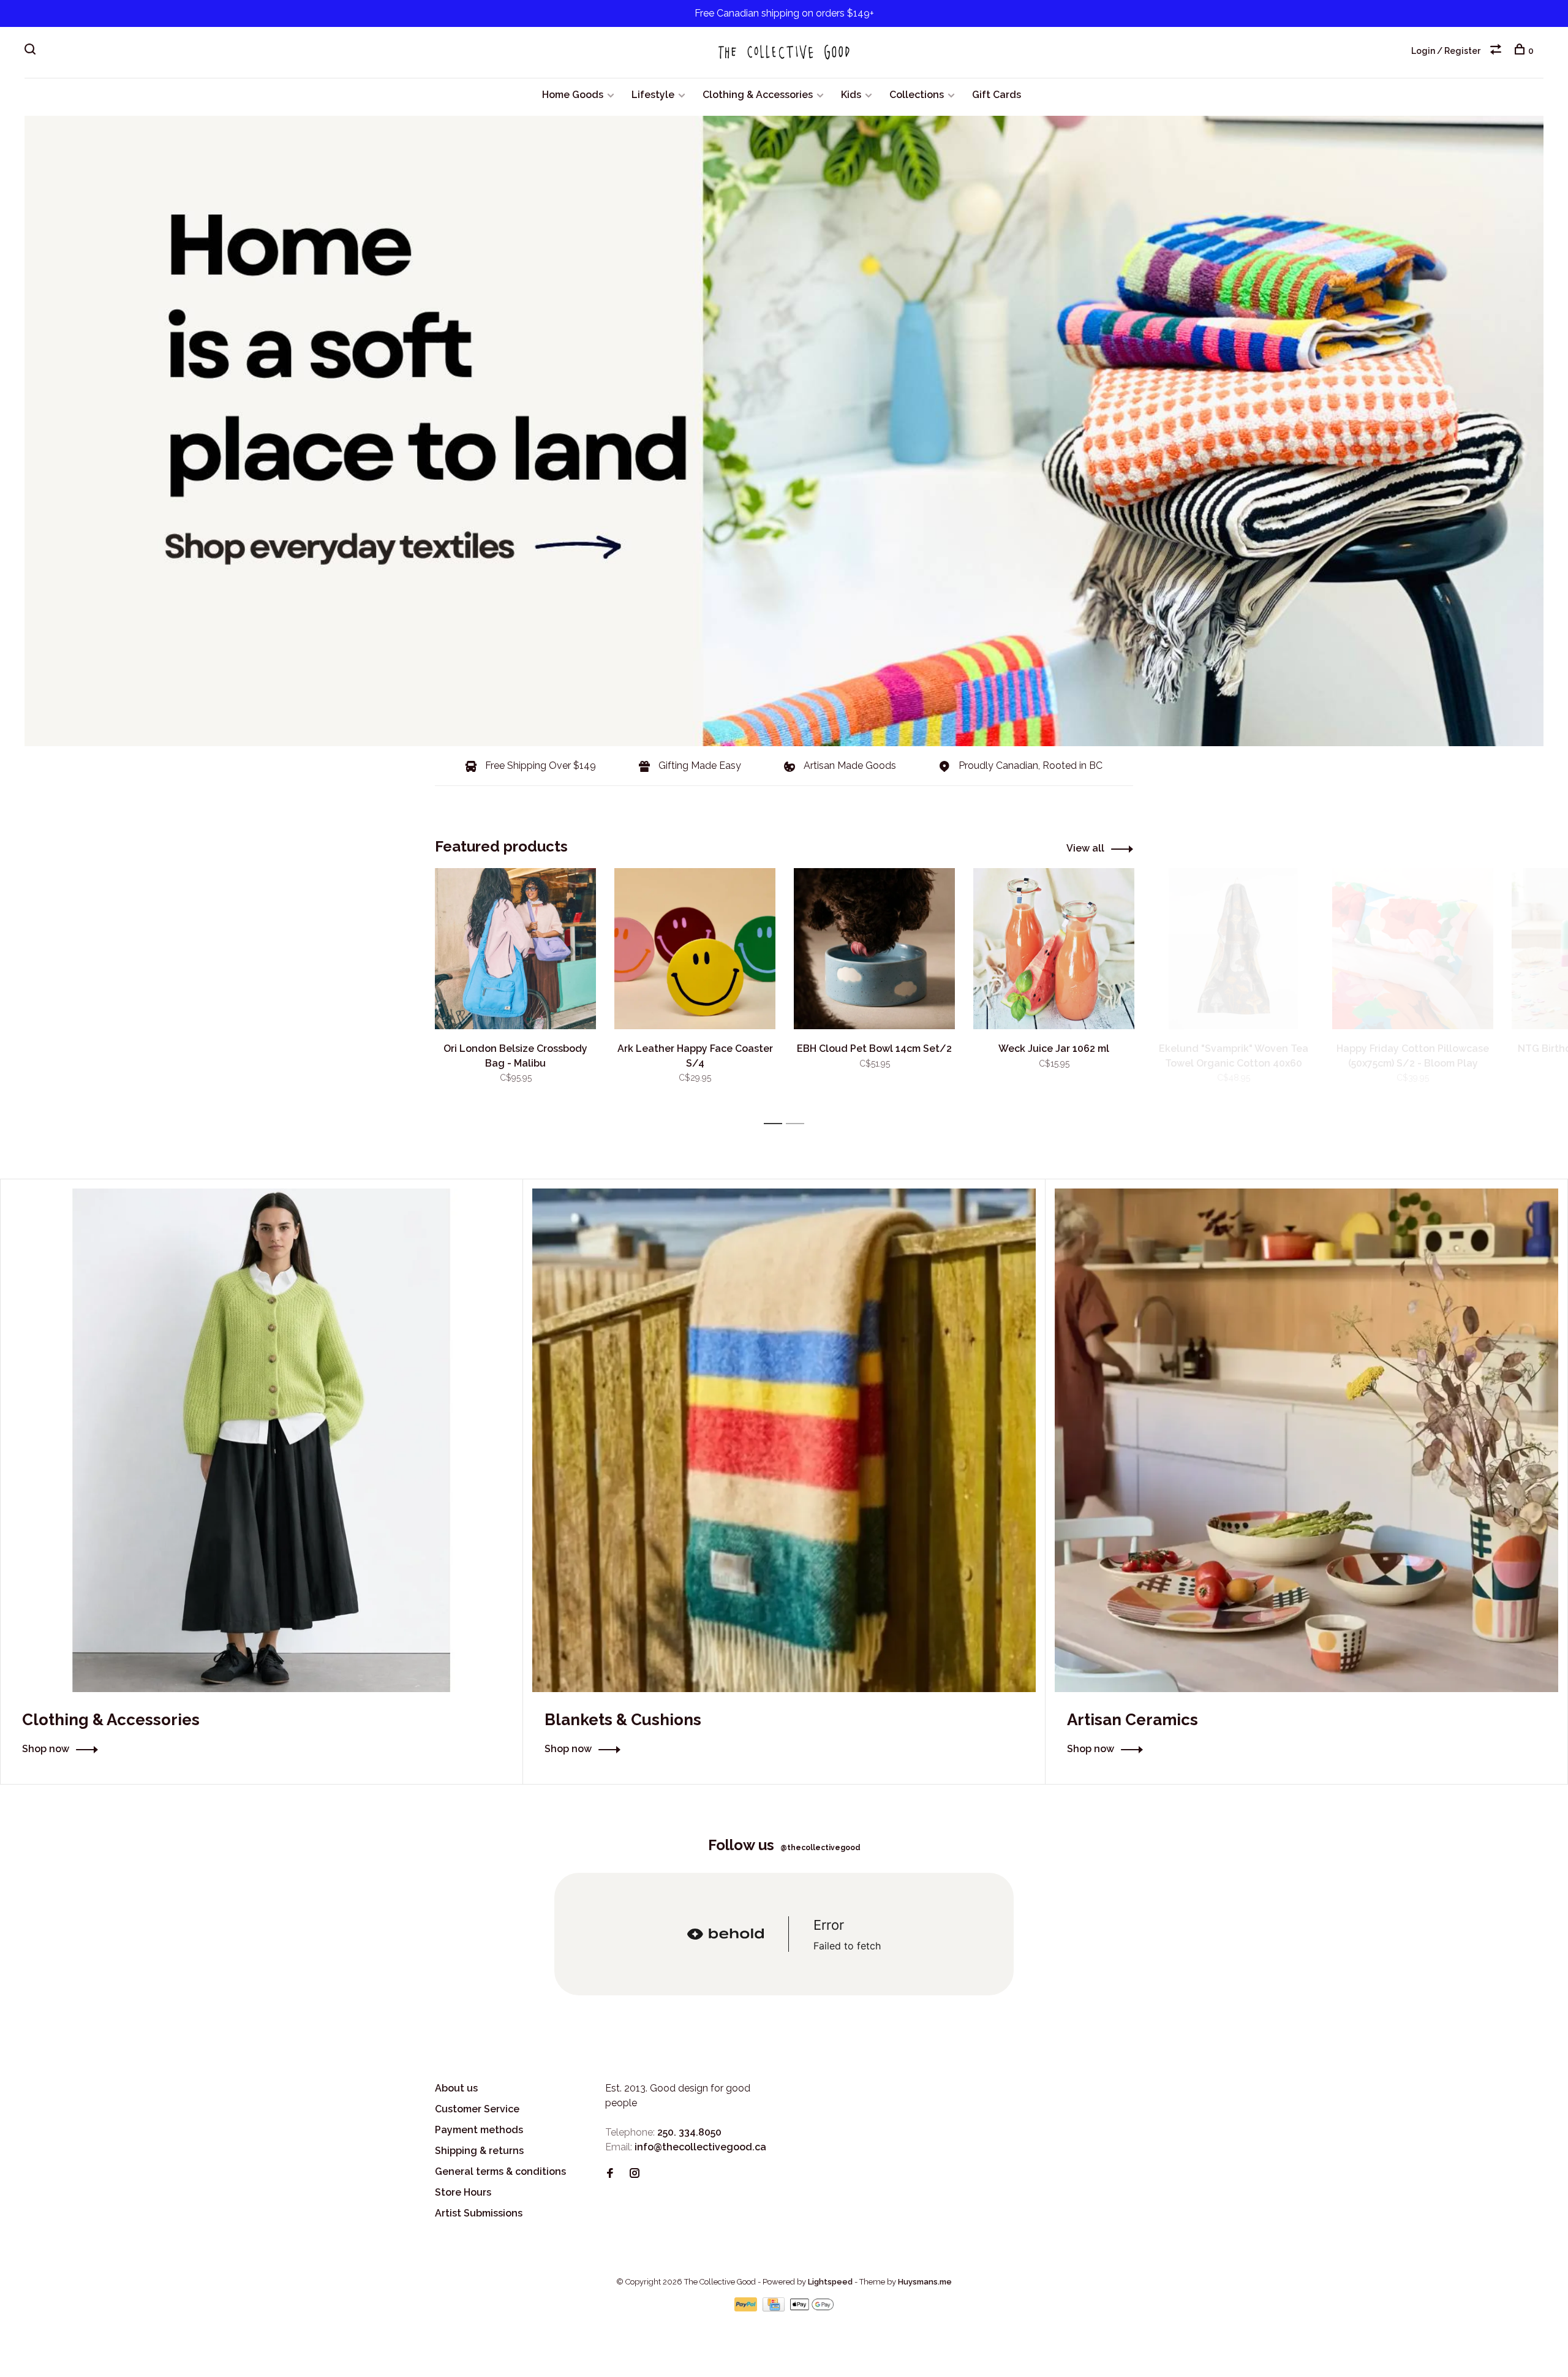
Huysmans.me (925, 2282)
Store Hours (463, 2192)
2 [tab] (798, 1124)
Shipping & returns (479, 2151)
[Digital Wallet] (812, 2308)
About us (456, 2088)
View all (1085, 848)
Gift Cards (997, 95)
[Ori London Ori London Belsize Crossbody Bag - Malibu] (515, 949)
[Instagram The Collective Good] (635, 2174)
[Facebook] (610, 2174)
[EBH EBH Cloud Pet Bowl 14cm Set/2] (874, 949)
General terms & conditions (500, 2171)
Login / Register (1446, 51)
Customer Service (477, 2109)
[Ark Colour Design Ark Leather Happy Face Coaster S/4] (695, 949)
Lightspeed (830, 2282)
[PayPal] (747, 2308)
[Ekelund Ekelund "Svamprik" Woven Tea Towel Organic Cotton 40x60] (1233, 949)
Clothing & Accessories (758, 95)
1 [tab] (776, 1124)
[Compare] (1497, 51)
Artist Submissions (479, 2213)
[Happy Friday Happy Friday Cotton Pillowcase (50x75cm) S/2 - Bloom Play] (1413, 949)
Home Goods (573, 95)
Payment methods (479, 2130)
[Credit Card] (775, 2308)
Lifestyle (653, 95)
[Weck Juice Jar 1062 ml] (1054, 949)
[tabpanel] (515, 991)
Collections (917, 95)
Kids (851, 95)
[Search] (32, 51)
